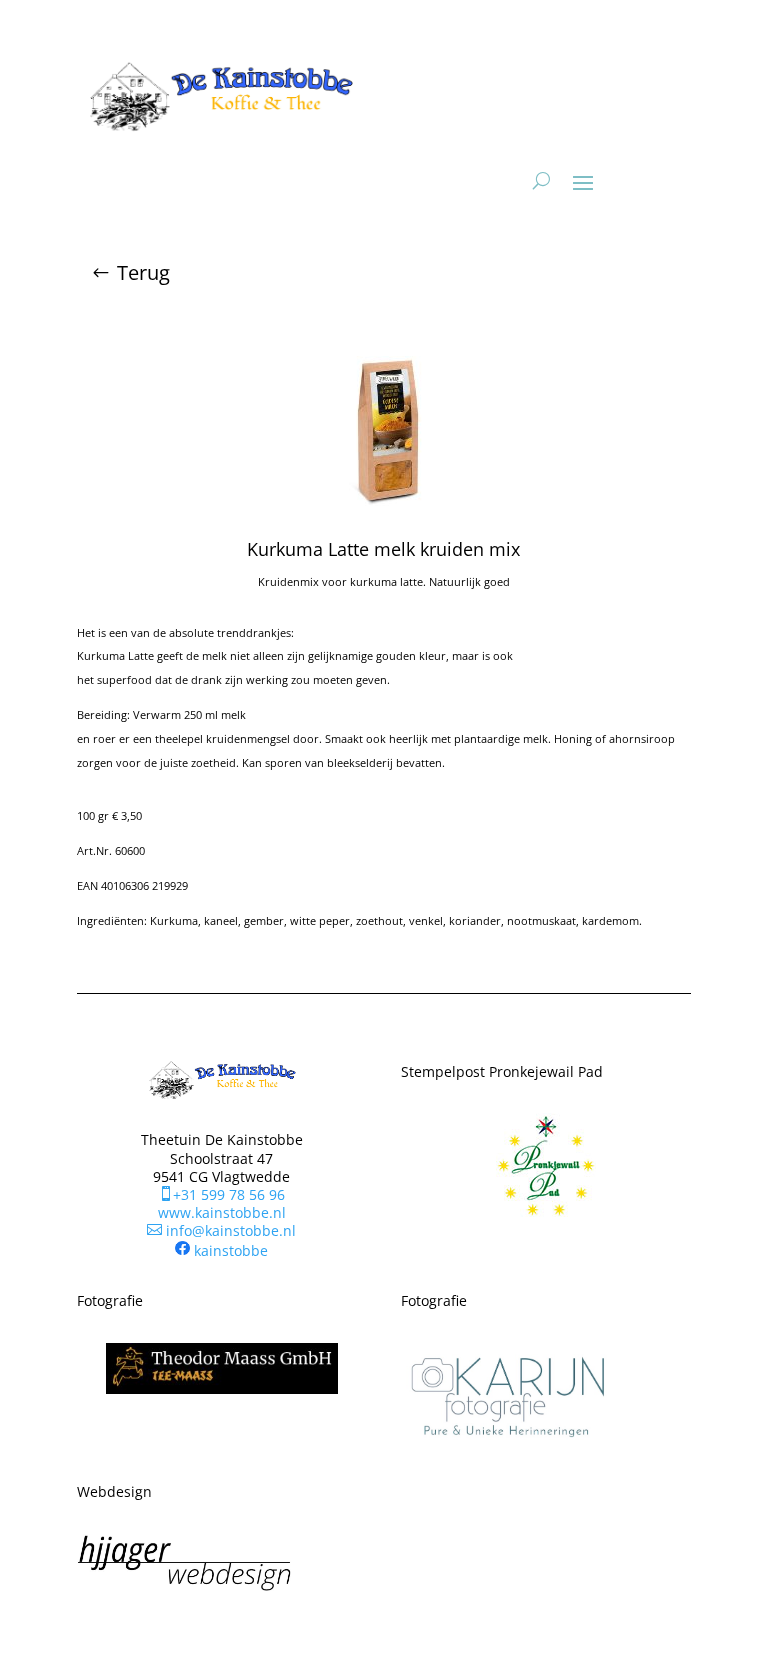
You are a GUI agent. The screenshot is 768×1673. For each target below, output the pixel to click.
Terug (143, 272)
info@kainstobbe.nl (221, 1230)
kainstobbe (231, 1249)
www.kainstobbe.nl (222, 1212)
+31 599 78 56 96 (221, 1194)
